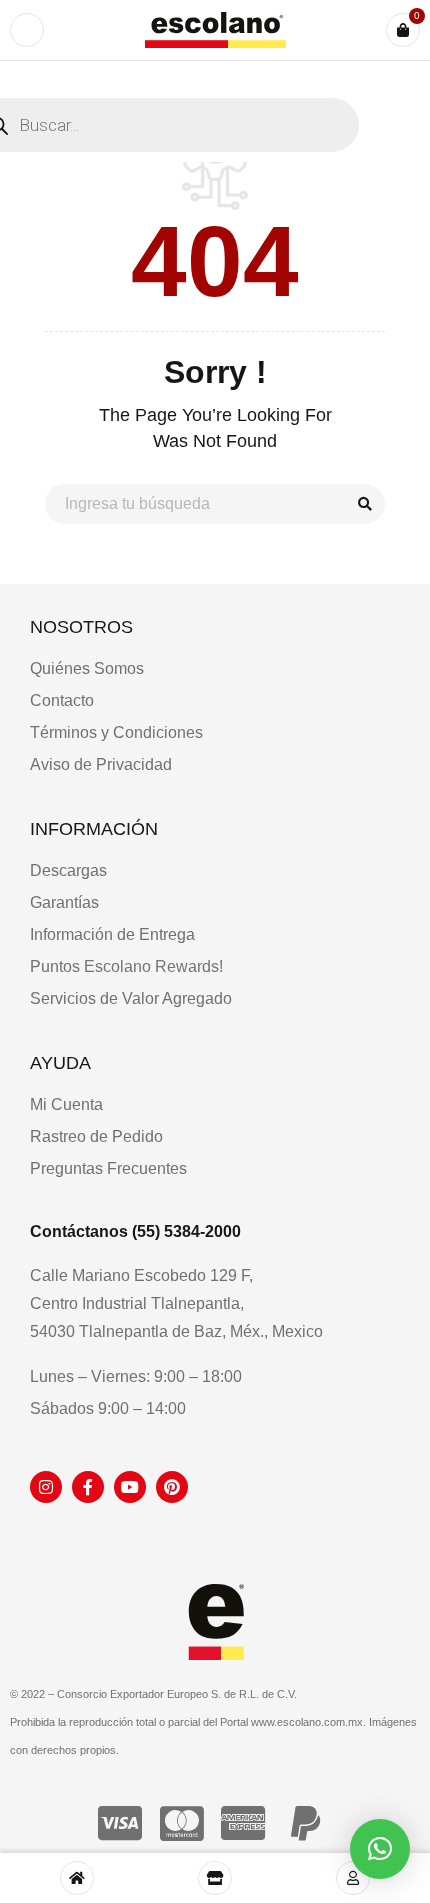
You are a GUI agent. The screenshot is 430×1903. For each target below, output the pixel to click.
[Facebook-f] (88, 1487)
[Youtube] (130, 1487)
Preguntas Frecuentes (108, 1168)
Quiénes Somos (87, 668)
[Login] (353, 1878)
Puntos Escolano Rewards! (126, 966)
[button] (380, 1849)
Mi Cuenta (66, 1104)
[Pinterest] (172, 1487)
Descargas (68, 870)
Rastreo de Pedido (96, 1136)
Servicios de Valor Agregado (131, 998)
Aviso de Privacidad (101, 764)
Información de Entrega (112, 934)
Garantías (64, 902)
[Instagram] (46, 1487)
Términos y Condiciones (116, 732)
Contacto (62, 700)
